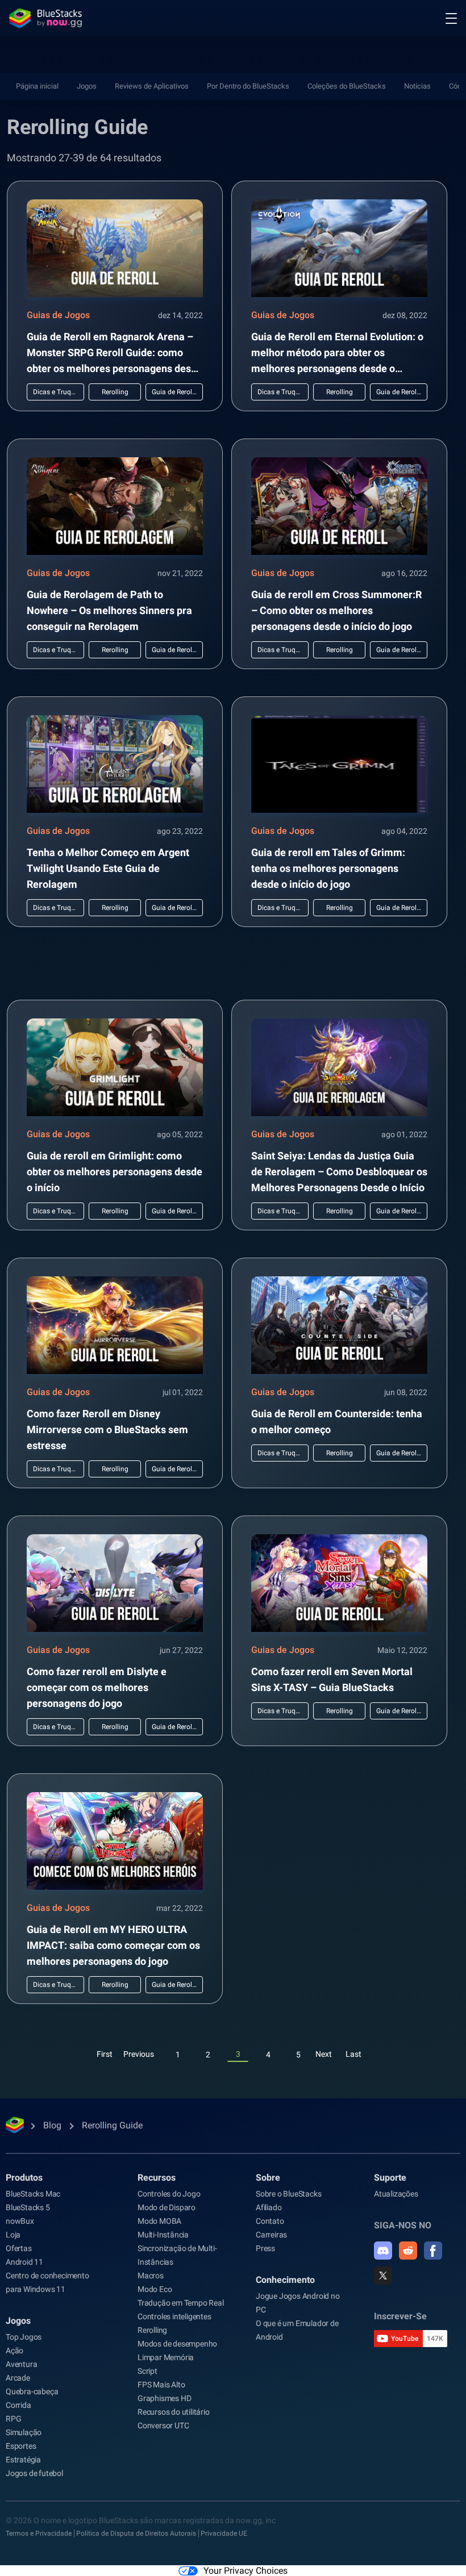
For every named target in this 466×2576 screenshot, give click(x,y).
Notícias (417, 86)
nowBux (20, 2221)
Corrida (18, 2405)
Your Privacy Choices (246, 2571)
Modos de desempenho (177, 2344)
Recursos (157, 2178)
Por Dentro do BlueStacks (248, 86)
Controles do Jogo (169, 2194)
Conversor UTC (163, 2425)
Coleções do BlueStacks (347, 86)
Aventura (21, 2364)
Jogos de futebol (34, 2473)
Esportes (21, 2446)
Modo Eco (155, 2289)
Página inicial (37, 86)
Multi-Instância (163, 2235)
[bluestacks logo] (45, 18)
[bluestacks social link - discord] (383, 2251)
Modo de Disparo (167, 2207)
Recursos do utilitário (174, 2412)
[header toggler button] (451, 18)
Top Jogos (24, 2337)
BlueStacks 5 (28, 2207)
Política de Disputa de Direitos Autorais (136, 2533)
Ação (14, 2350)
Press (265, 2248)
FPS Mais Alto (161, 2385)
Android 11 (24, 2262)
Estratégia (23, 2460)
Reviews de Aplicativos (152, 86)
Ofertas (19, 2248)
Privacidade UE (224, 2533)
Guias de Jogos (58, 315)
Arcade (18, 2378)
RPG (13, 2419)
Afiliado (269, 2207)
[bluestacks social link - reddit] (408, 2251)
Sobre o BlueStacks (288, 2194)
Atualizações (396, 2194)
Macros (151, 2276)
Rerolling (152, 2330)
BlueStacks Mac (33, 2194)
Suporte (390, 2178)
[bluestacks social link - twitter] (383, 2276)
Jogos (87, 86)
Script (147, 2371)
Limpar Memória (166, 2357)
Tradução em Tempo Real (181, 2303)
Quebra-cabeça (32, 2391)
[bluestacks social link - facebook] (433, 2251)
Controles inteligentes (174, 2316)
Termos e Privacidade (39, 2533)
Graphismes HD (164, 2398)
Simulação (24, 2432)
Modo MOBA (159, 2221)
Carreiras (271, 2235)
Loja (13, 2235)
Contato (270, 2221)
